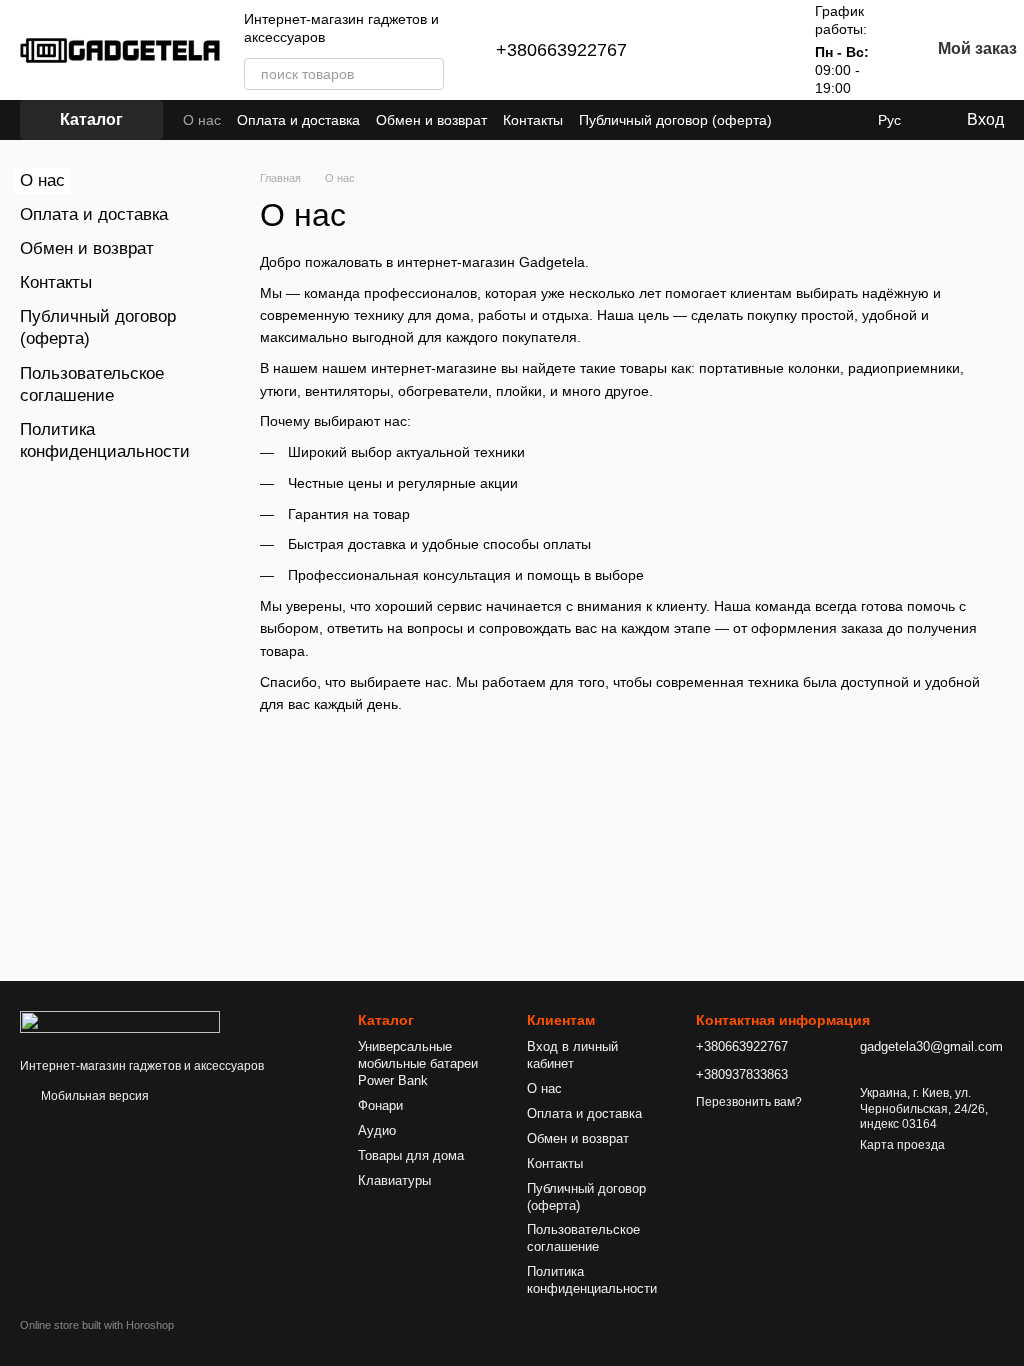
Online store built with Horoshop (97, 1325)
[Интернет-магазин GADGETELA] (120, 1021)
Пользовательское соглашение (583, 1238)
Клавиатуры (394, 1180)
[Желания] (755, 50)
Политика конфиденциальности (592, 1280)
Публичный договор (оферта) (675, 120)
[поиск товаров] (428, 74)
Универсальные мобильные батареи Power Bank (418, 1063)
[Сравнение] (703, 50)
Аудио (377, 1130)
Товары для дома (411, 1155)
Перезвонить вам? (749, 1102)
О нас (202, 120)
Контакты (533, 120)
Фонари (380, 1105)
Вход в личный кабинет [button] (572, 1055)
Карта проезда (902, 1145)
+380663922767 (561, 50)
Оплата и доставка (298, 120)
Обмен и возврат (431, 120)
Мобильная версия (93, 1096)
